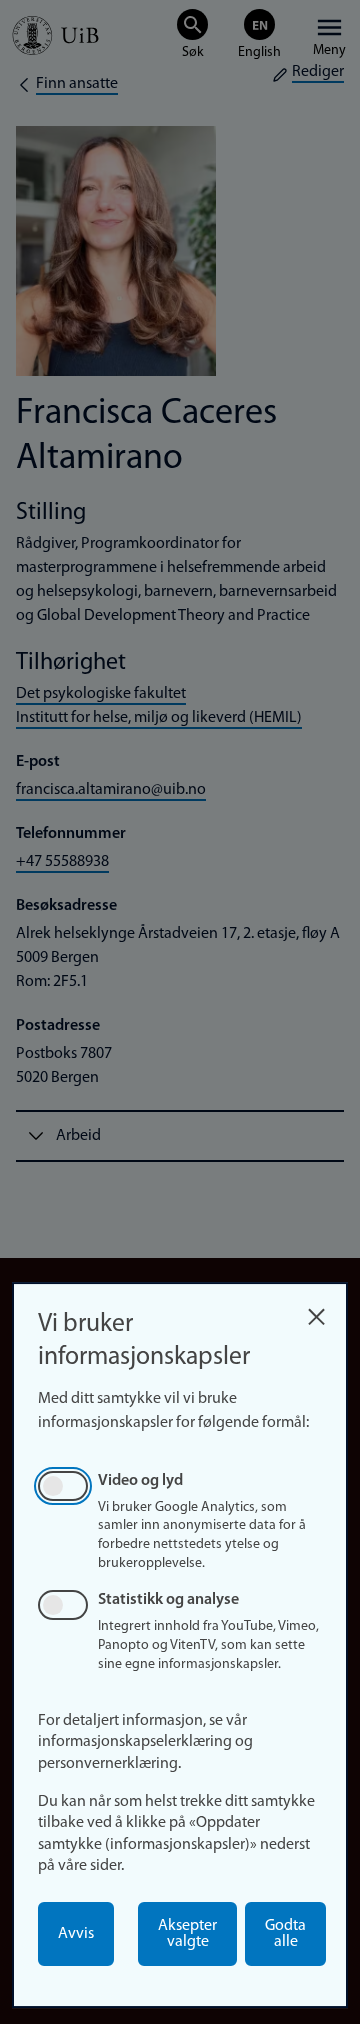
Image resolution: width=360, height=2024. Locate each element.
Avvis (76, 1934)
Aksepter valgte (187, 1934)
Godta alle (285, 1934)
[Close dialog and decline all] (316, 1311)
